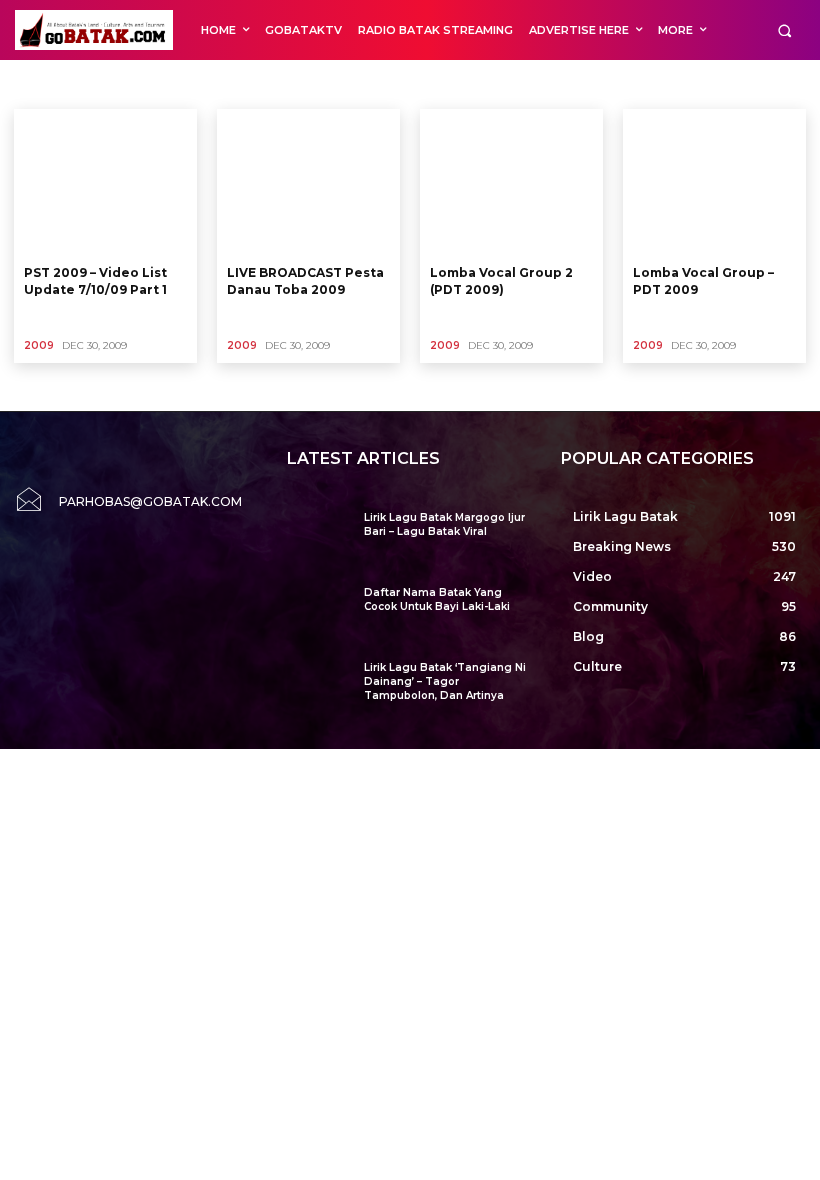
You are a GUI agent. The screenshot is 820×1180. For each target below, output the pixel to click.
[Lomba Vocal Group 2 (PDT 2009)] (511, 182)
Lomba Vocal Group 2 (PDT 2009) (501, 281)
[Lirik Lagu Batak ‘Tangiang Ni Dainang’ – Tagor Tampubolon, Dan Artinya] (317, 685)
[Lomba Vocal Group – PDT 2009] (714, 182)
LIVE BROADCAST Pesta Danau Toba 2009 (305, 281)
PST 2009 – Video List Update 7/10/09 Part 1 (95, 281)
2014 (259, 83)
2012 (169, 83)
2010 (79, 83)
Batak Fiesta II (328, 83)
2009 (34, 83)
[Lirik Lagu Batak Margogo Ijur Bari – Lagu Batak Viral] (317, 535)
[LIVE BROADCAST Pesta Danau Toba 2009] (308, 182)
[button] (784, 30)
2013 (214, 83)
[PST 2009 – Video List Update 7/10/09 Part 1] (105, 182)
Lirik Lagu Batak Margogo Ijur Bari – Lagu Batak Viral (444, 524)
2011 (124, 83)
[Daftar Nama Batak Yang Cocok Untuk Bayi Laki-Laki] (317, 610)
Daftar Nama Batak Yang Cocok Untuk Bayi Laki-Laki (437, 599)
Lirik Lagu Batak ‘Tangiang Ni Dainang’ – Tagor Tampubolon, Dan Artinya (445, 681)
